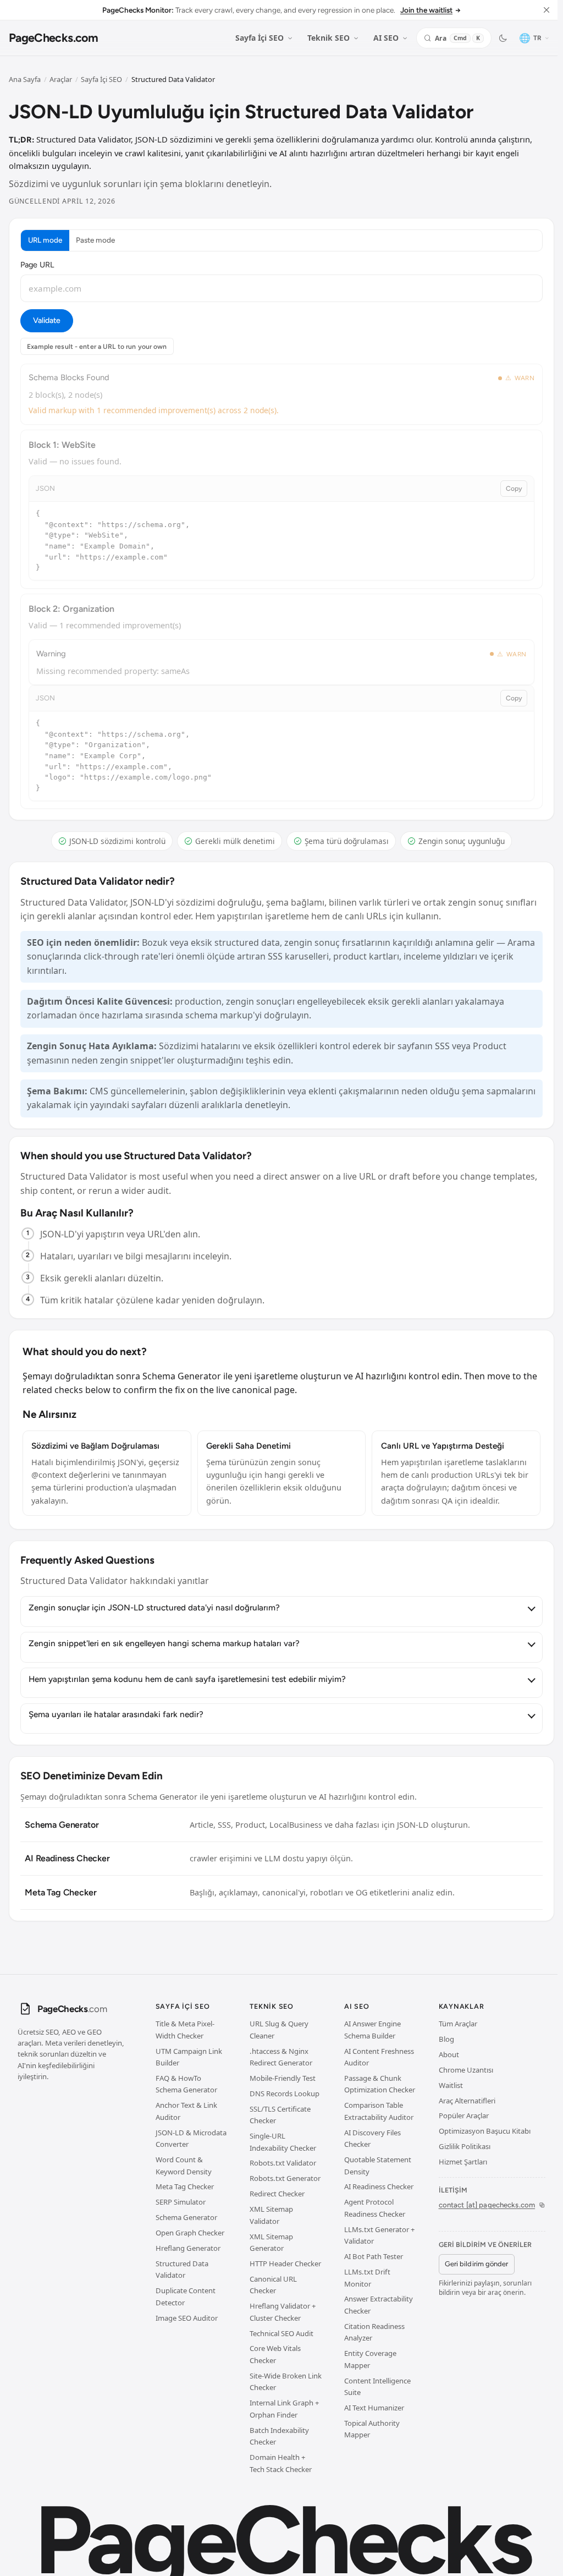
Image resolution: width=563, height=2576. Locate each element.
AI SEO (386, 38)
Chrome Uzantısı (466, 2070)
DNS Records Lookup (285, 2093)
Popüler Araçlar (464, 2115)
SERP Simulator (181, 2202)
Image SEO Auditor (187, 2318)
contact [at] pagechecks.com (487, 2205)
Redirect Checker (277, 2194)
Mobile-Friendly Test (283, 2078)
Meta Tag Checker (185, 2186)
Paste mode (95, 240)
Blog (446, 2039)
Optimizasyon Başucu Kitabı (485, 2131)
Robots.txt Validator (283, 2163)
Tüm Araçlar (458, 2024)
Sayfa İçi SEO (260, 38)
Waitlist (451, 2085)
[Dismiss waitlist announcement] (547, 10)
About (449, 2054)
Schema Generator (186, 2217)
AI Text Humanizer (374, 2408)
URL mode (45, 240)
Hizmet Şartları (463, 2162)
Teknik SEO (329, 38)
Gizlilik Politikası (465, 2146)
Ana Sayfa (25, 79)
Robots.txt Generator (285, 2178)
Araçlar (61, 79)
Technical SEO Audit (281, 2333)
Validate (46, 320)
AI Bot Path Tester (374, 2256)
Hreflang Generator (188, 2248)
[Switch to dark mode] (503, 38)
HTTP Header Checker (285, 2263)
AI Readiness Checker (379, 2186)
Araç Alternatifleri (467, 2101)
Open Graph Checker (190, 2233)
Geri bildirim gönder (476, 2264)
